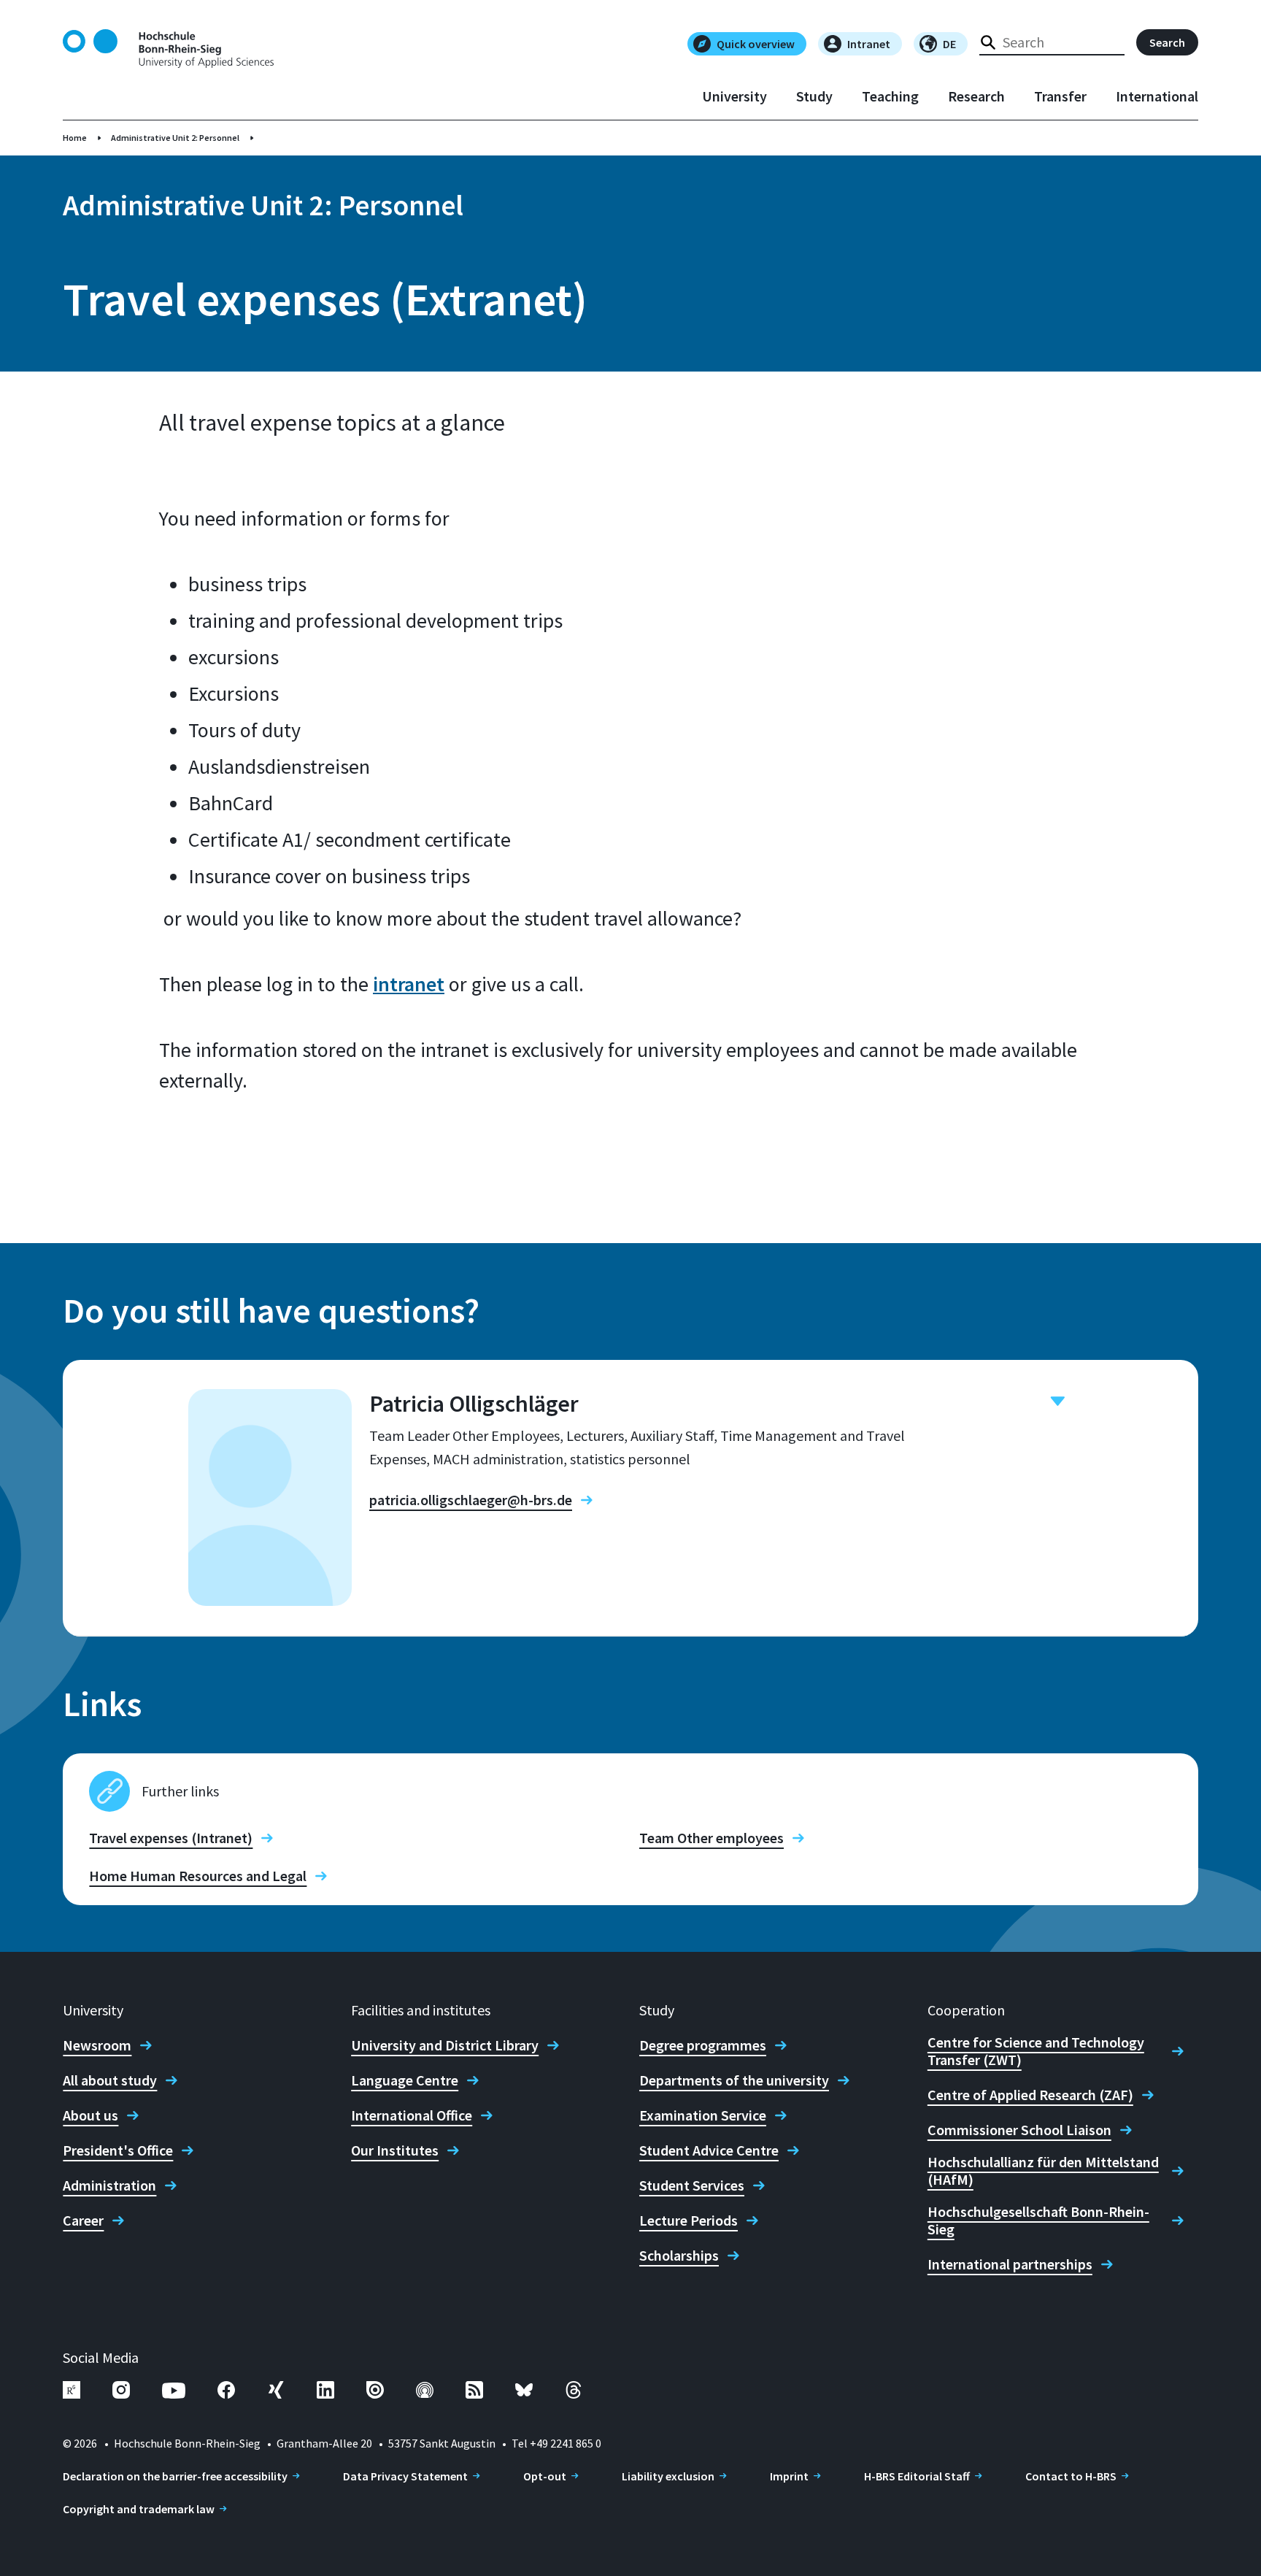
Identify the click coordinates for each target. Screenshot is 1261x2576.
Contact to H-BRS (1071, 2476)
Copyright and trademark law (139, 2509)
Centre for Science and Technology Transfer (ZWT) (1036, 2051)
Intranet (869, 44)
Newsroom (97, 2045)
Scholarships (679, 2256)
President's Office (118, 2150)
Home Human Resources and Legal (198, 1876)
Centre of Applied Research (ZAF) (1030, 2095)
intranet (409, 984)
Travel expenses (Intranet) (171, 1838)
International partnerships (1010, 2264)
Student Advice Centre (709, 2150)
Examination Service (703, 2115)
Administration (109, 2185)
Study (814, 96)
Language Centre (405, 2080)
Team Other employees (712, 1838)
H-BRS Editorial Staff (917, 2476)
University (734, 96)
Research (976, 96)
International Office (412, 2115)
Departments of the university (734, 2080)
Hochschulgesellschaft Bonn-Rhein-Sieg (1038, 2221)
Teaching (890, 96)
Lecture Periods (689, 2221)
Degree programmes (703, 2045)
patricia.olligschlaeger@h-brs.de (471, 1500)
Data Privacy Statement (405, 2476)
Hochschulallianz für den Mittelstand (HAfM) (1043, 2171)
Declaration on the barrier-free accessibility (175, 2476)
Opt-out (545, 2476)
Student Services (692, 2185)
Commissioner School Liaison (1019, 2130)
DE (949, 44)
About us (90, 2115)
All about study (110, 2080)
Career (83, 2221)
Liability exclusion (668, 2476)
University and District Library (445, 2045)
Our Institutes (395, 2150)
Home (75, 138)
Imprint (789, 2476)
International (1157, 96)
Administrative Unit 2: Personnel (175, 138)
